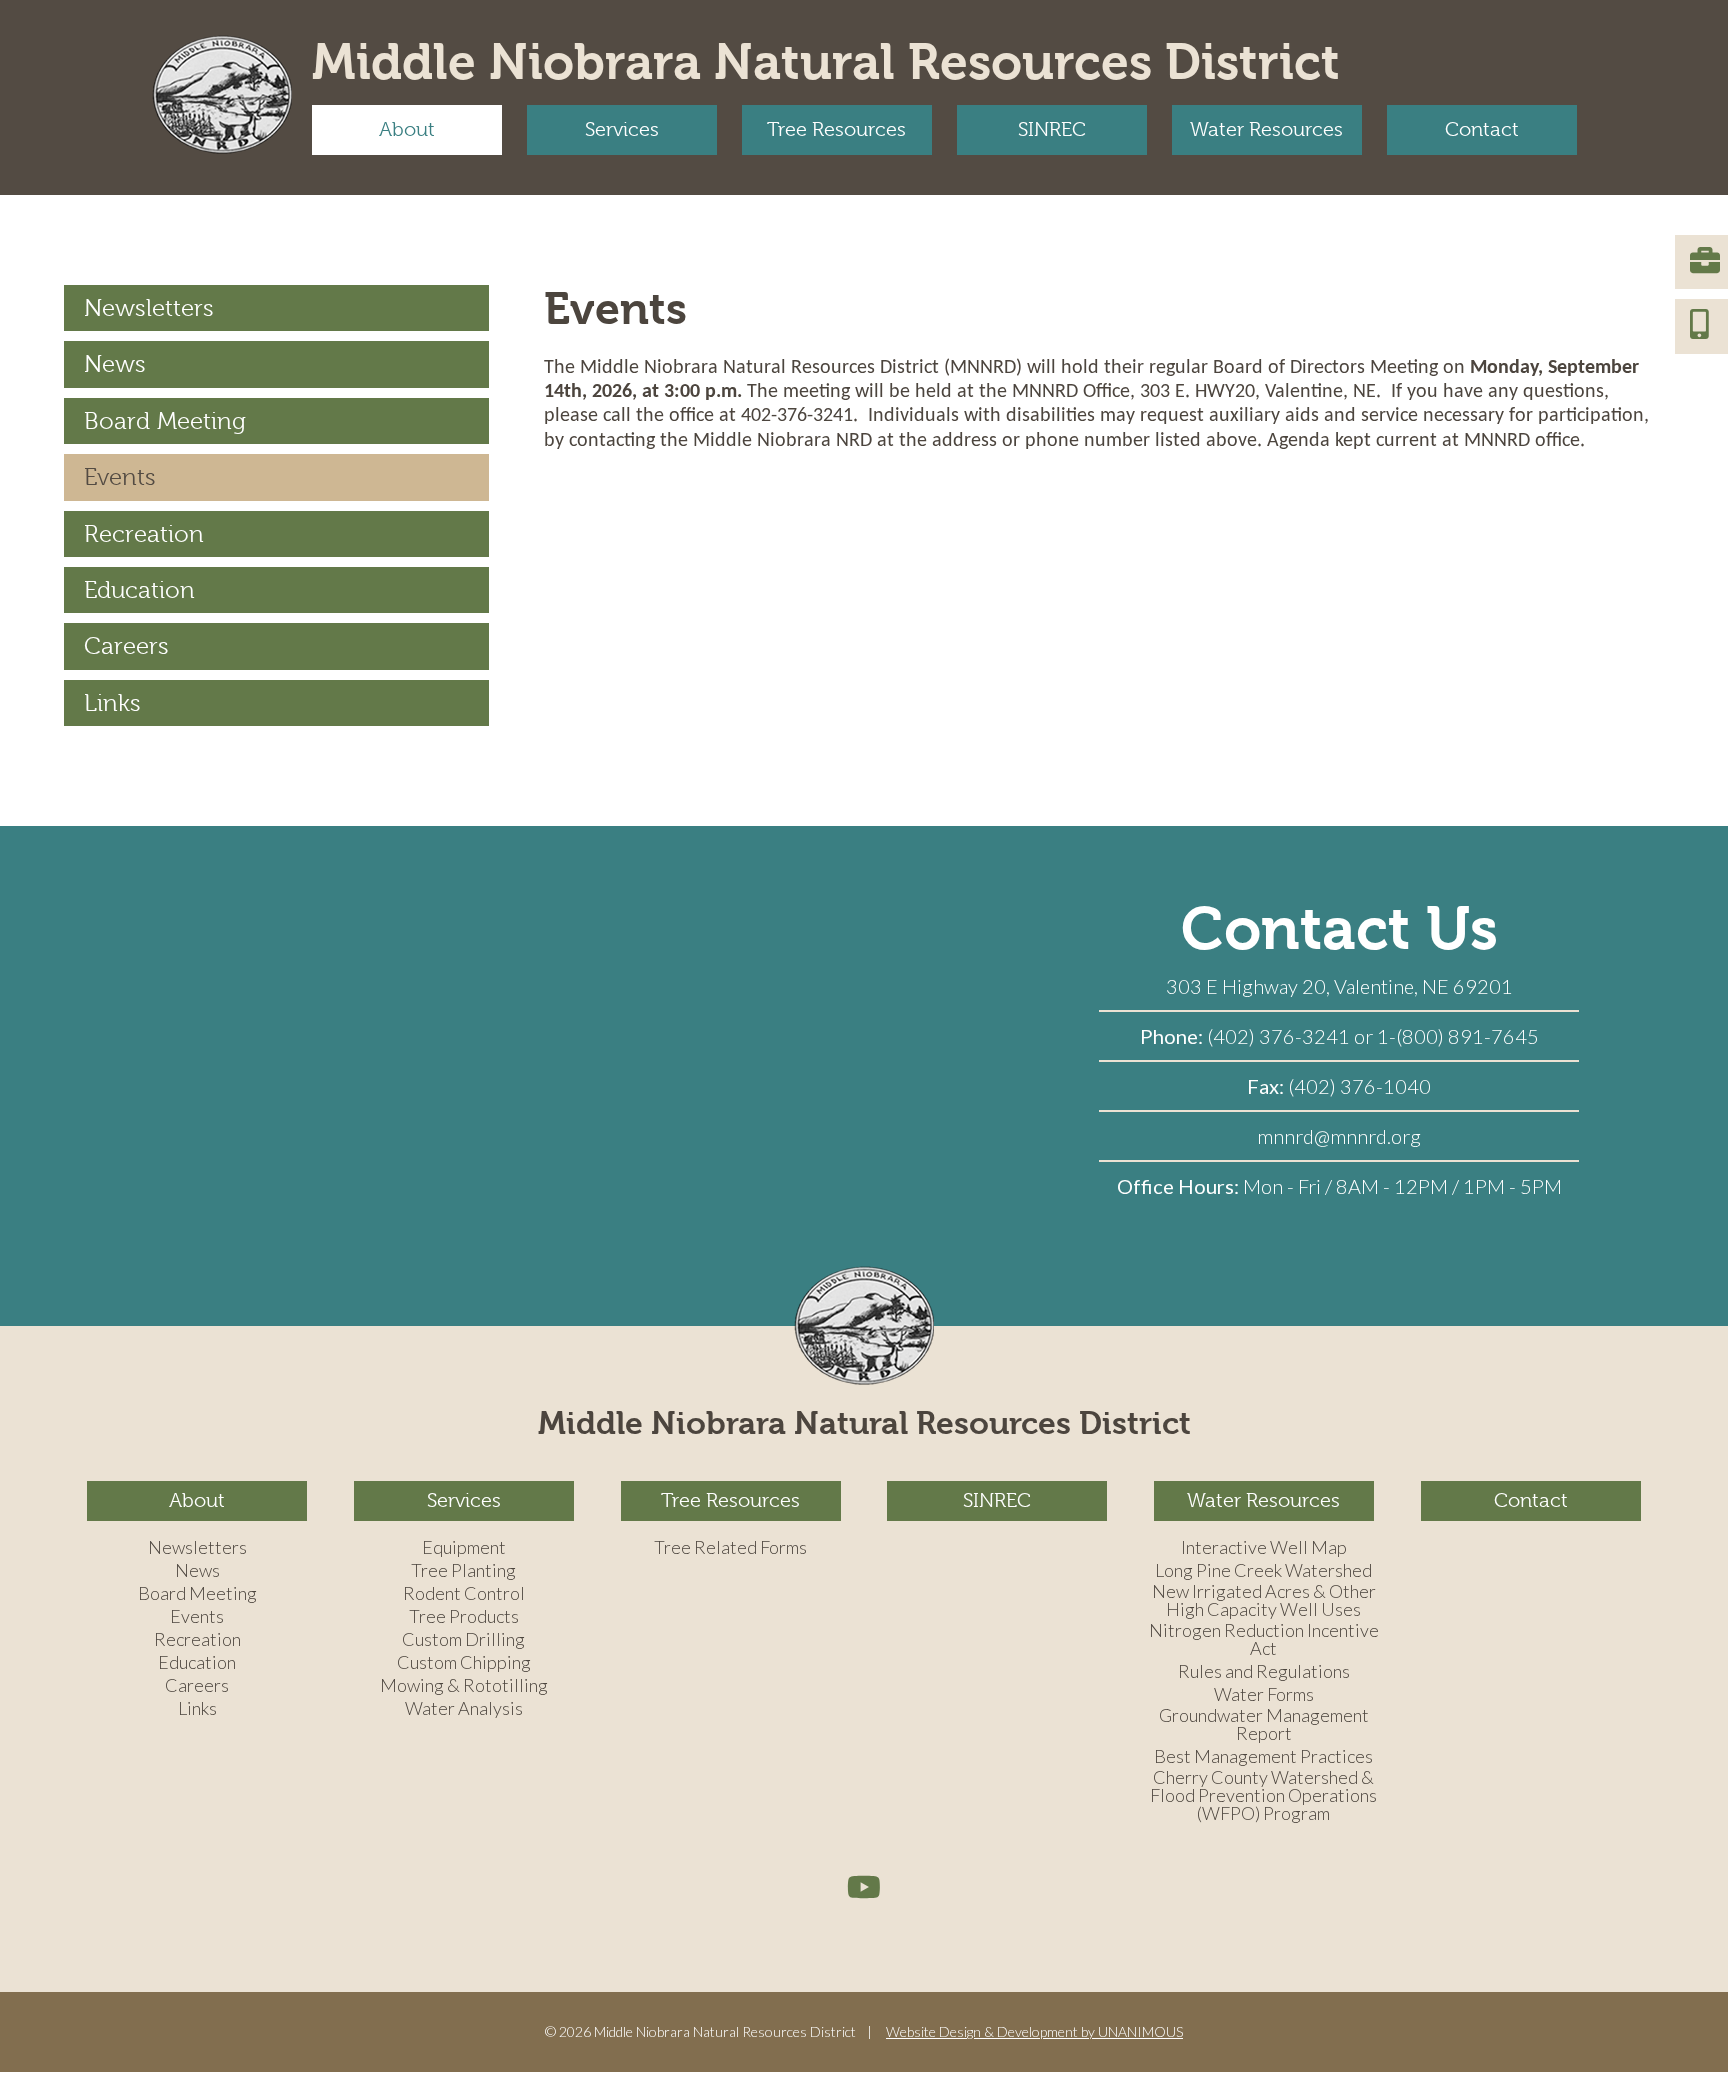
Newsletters (149, 308)
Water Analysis (464, 1709)
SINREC (1052, 129)
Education (139, 590)
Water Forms (1264, 1695)
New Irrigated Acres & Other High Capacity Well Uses (1264, 1601)
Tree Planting (463, 1571)
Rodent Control (464, 1594)
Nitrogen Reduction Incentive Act (1264, 1640)
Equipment (464, 1548)
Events (120, 477)
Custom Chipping (464, 1663)
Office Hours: (1180, 1186)
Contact (1482, 129)
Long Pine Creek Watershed (1263, 1571)
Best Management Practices (1263, 1757)
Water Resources (1266, 129)
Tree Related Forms (730, 1548)
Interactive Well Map (1264, 1548)
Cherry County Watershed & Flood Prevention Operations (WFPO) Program (1263, 1796)
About (407, 129)
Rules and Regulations (1264, 1672)
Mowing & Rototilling (464, 1686)
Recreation (144, 534)
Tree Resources (836, 129)
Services (622, 129)
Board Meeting (165, 421)
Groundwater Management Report (1264, 1725)
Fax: (1267, 1086)
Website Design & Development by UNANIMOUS (1034, 2031)
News (115, 364)
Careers (126, 646)
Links (112, 703)
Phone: (1173, 1036)
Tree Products (464, 1617)
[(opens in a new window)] (864, 1886)
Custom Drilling (463, 1640)
